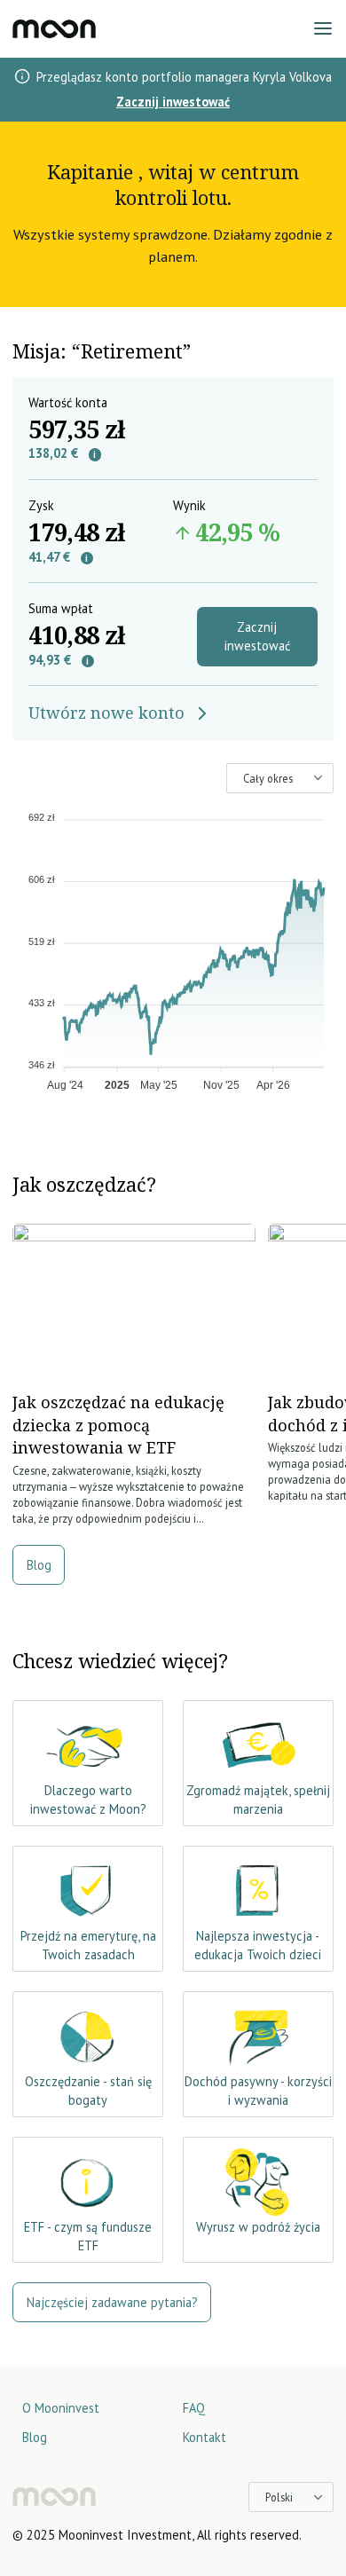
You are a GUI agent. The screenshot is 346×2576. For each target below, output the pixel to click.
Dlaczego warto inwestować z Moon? (88, 1800)
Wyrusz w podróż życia (258, 2227)
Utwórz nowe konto (106, 713)
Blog (39, 1565)
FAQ (194, 2408)
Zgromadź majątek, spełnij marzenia (258, 1800)
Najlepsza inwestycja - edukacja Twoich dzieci (258, 1946)
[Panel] (54, 29)
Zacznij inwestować (173, 102)
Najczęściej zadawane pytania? (112, 2302)
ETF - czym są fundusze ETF (88, 2237)
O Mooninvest (61, 2408)
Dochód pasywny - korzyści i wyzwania (258, 2091)
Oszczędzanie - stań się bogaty (88, 2091)
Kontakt (204, 2437)
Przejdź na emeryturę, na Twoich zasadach (88, 1946)
